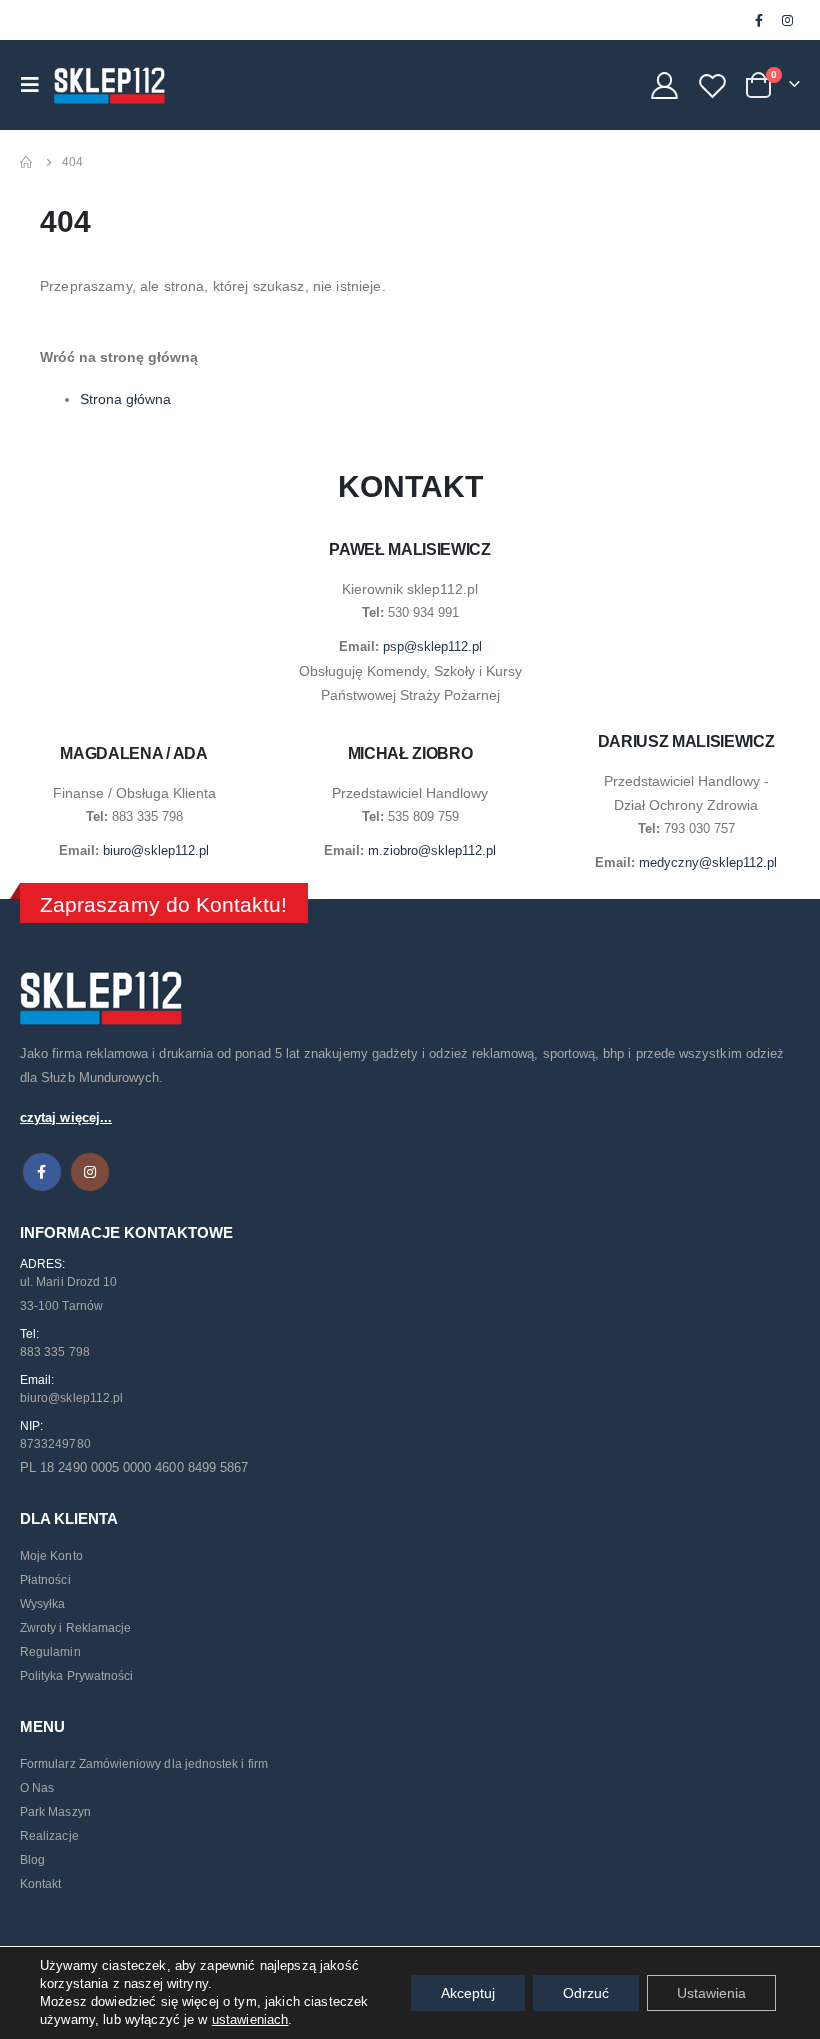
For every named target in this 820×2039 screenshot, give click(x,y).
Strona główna (125, 399)
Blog (32, 1860)
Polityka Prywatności (76, 1676)
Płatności (45, 1580)
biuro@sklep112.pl (156, 850)
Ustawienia (711, 1993)
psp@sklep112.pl (432, 646)
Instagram (90, 1172)
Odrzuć (586, 1993)
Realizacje (49, 1836)
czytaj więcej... (66, 1117)
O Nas (37, 1788)
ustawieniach (250, 2019)
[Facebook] (759, 20)
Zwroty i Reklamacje (75, 1628)
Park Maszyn (55, 1812)
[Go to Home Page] (27, 162)
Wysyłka (42, 1604)
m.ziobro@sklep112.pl (432, 850)
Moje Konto (51, 1556)
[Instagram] (787, 20)
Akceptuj (468, 1993)
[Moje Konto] (664, 85)
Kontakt (40, 1884)
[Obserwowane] (713, 85)
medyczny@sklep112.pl (708, 862)
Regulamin (50, 1652)
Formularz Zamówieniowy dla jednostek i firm (144, 1764)
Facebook (42, 1172)
